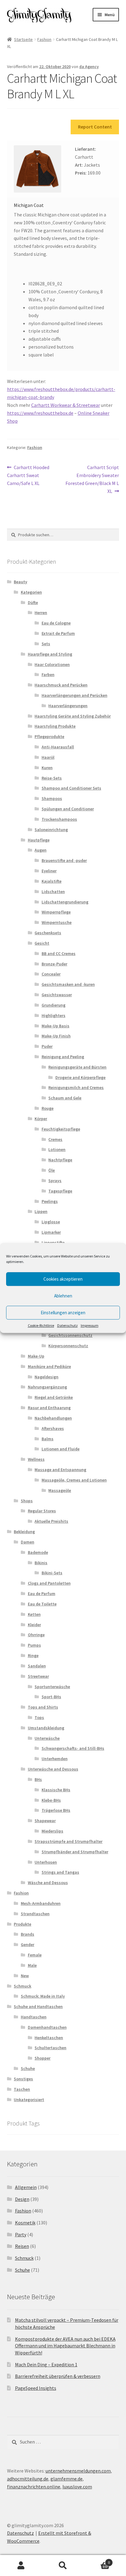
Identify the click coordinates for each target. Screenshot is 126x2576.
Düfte (33, 602)
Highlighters (54, 1015)
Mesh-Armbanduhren (41, 1903)
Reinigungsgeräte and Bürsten (77, 1067)
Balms (48, 1439)
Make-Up (36, 1356)
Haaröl (48, 757)
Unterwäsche (47, 1738)
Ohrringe (36, 1635)
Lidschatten (53, 892)
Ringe (33, 1655)
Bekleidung (24, 1532)
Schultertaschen (50, 2048)
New (25, 1976)
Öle (52, 1170)
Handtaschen (34, 2017)
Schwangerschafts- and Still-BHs (73, 1748)
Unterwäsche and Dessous (53, 1769)
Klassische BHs (56, 1790)
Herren (41, 613)
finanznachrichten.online (34, 2487)
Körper (41, 1119)
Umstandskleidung (46, 1728)
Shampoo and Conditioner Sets (71, 788)
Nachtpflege (60, 1160)
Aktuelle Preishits (51, 1521)
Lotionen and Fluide (61, 1449)
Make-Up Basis (56, 1026)
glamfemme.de (67, 2479)
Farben (48, 675)
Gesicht (42, 943)
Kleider (34, 1625)
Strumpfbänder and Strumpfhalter (75, 1852)
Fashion (44, 39)
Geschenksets (48, 933)
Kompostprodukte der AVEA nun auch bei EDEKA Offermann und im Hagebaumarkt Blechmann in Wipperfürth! (65, 2346)
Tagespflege (60, 1191)
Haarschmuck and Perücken (61, 685)
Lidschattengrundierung (65, 902)
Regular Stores (42, 1511)
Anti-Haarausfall (58, 747)
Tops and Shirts (43, 1707)
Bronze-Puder (54, 964)
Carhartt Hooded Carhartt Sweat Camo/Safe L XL (28, 475)
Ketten (34, 1614)
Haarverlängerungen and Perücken (74, 695)
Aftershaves (53, 1428)
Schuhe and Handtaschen (38, 2006)
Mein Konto (21, 2566)
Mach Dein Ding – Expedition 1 (46, 2364)
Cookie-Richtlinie (41, 1325)
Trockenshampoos (59, 819)
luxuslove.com (77, 2487)
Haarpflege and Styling (50, 654)
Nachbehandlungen (53, 1418)
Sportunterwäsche (52, 1687)
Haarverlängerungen (68, 706)
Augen (41, 850)
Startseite (23, 39)
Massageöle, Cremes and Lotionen (74, 1480)
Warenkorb (97, 2560)
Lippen (41, 1211)
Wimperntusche (57, 922)
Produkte (22, 1924)
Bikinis (41, 1563)
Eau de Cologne (56, 623)
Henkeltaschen (49, 2038)
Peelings (50, 1201)
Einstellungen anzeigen (63, 1313)
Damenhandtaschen (47, 2027)
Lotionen (57, 1149)
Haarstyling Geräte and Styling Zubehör (73, 716)
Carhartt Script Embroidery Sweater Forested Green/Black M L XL (92, 479)
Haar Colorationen (52, 664)
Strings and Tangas (60, 1872)
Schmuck (22, 1986)
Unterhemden (55, 1759)
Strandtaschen (35, 1914)
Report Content (95, 127)
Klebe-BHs (51, 1800)
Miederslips (52, 1831)
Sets (46, 644)
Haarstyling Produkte (55, 726)
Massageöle (60, 1490)
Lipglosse (51, 1222)
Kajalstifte (52, 881)
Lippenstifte (53, 1243)
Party (21, 2234)
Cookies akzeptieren (63, 1279)
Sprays (55, 1181)
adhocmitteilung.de (28, 2479)
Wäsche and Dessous (48, 1883)
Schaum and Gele (65, 1098)
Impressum (90, 1325)
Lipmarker (51, 1232)
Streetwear (38, 1676)
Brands (28, 1934)
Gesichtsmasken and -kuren (68, 984)
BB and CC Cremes (59, 953)
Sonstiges (23, 2079)
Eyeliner (49, 871)
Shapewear (45, 1821)
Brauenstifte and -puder (64, 860)
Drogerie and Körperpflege (80, 1077)
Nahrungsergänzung (47, 1387)
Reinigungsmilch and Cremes (76, 1087)
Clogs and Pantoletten (49, 1583)
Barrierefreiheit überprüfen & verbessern (58, 2376)
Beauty (20, 582)
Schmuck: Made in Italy (43, 1996)
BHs (38, 1779)
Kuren (47, 768)
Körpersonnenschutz (68, 1346)
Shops (27, 1501)
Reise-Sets (52, 778)
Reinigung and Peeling (63, 1057)
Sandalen (37, 1666)
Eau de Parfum (42, 1594)
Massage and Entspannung (60, 1470)
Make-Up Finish (56, 1036)
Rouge (48, 1108)
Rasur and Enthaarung (49, 1408)
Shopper (43, 2058)
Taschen (22, 2089)
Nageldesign (46, 1377)
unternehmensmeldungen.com (78, 2471)
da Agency (89, 67)
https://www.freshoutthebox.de (40, 413)
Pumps (34, 1645)
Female (35, 1955)
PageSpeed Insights (36, 2388)
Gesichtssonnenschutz (70, 1335)
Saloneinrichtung (51, 830)
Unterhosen (46, 1862)
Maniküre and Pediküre (49, 1366)
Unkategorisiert (29, 2100)
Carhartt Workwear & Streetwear (66, 405)
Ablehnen (63, 1296)
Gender (28, 1945)
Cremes (55, 1139)
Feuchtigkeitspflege (61, 1129)
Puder (47, 1046)
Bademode (38, 1552)
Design (22, 2199)
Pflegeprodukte (49, 736)
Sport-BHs (51, 1697)
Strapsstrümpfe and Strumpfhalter (69, 1841)
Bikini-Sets (52, 1573)
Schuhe (28, 2068)
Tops (39, 1717)
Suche (63, 2566)
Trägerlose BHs (56, 1810)
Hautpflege (39, 840)
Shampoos (52, 798)
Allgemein (26, 2187)
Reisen (22, 2246)
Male (32, 1965)
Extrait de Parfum (58, 633)
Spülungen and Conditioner (68, 809)
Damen (28, 1542)
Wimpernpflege (56, 912)
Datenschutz (67, 1325)
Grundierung (54, 1005)
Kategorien (31, 592)
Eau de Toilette (42, 1604)
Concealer (51, 974)
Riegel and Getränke (54, 1397)
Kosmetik (25, 2223)
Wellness (36, 1459)
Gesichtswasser (57, 995)
